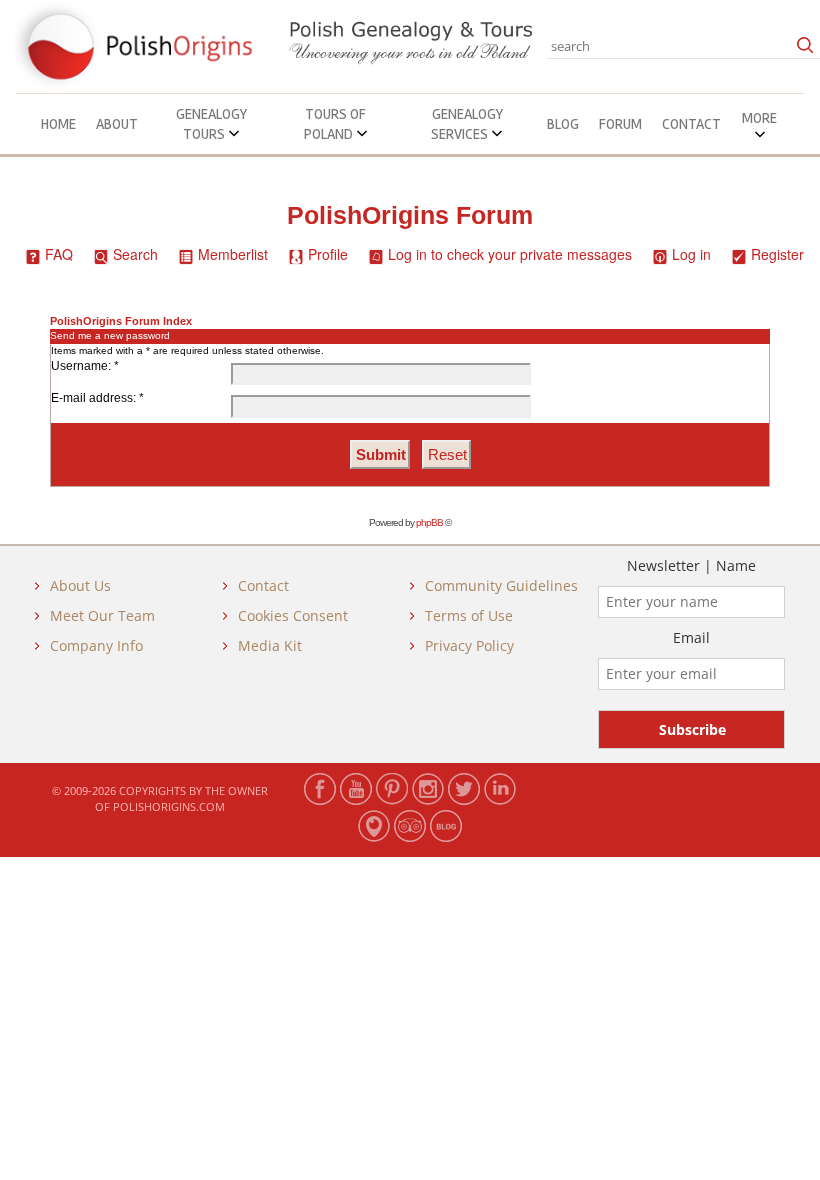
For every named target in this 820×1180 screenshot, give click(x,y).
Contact (691, 124)
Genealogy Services (467, 124)
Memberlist (233, 254)
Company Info (96, 645)
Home (58, 124)
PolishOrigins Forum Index (121, 321)
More (759, 118)
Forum (620, 124)
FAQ (59, 254)
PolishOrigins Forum (410, 215)
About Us (80, 585)
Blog (563, 124)
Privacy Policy (469, 645)
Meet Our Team (102, 615)
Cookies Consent (293, 615)
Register (777, 254)
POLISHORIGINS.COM (169, 806)
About (117, 124)
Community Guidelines (501, 585)
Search (135, 254)
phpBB (429, 522)
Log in (691, 254)
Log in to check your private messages (510, 254)
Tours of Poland (335, 124)
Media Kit (270, 645)
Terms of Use (469, 615)
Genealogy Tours (211, 124)
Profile (328, 254)
